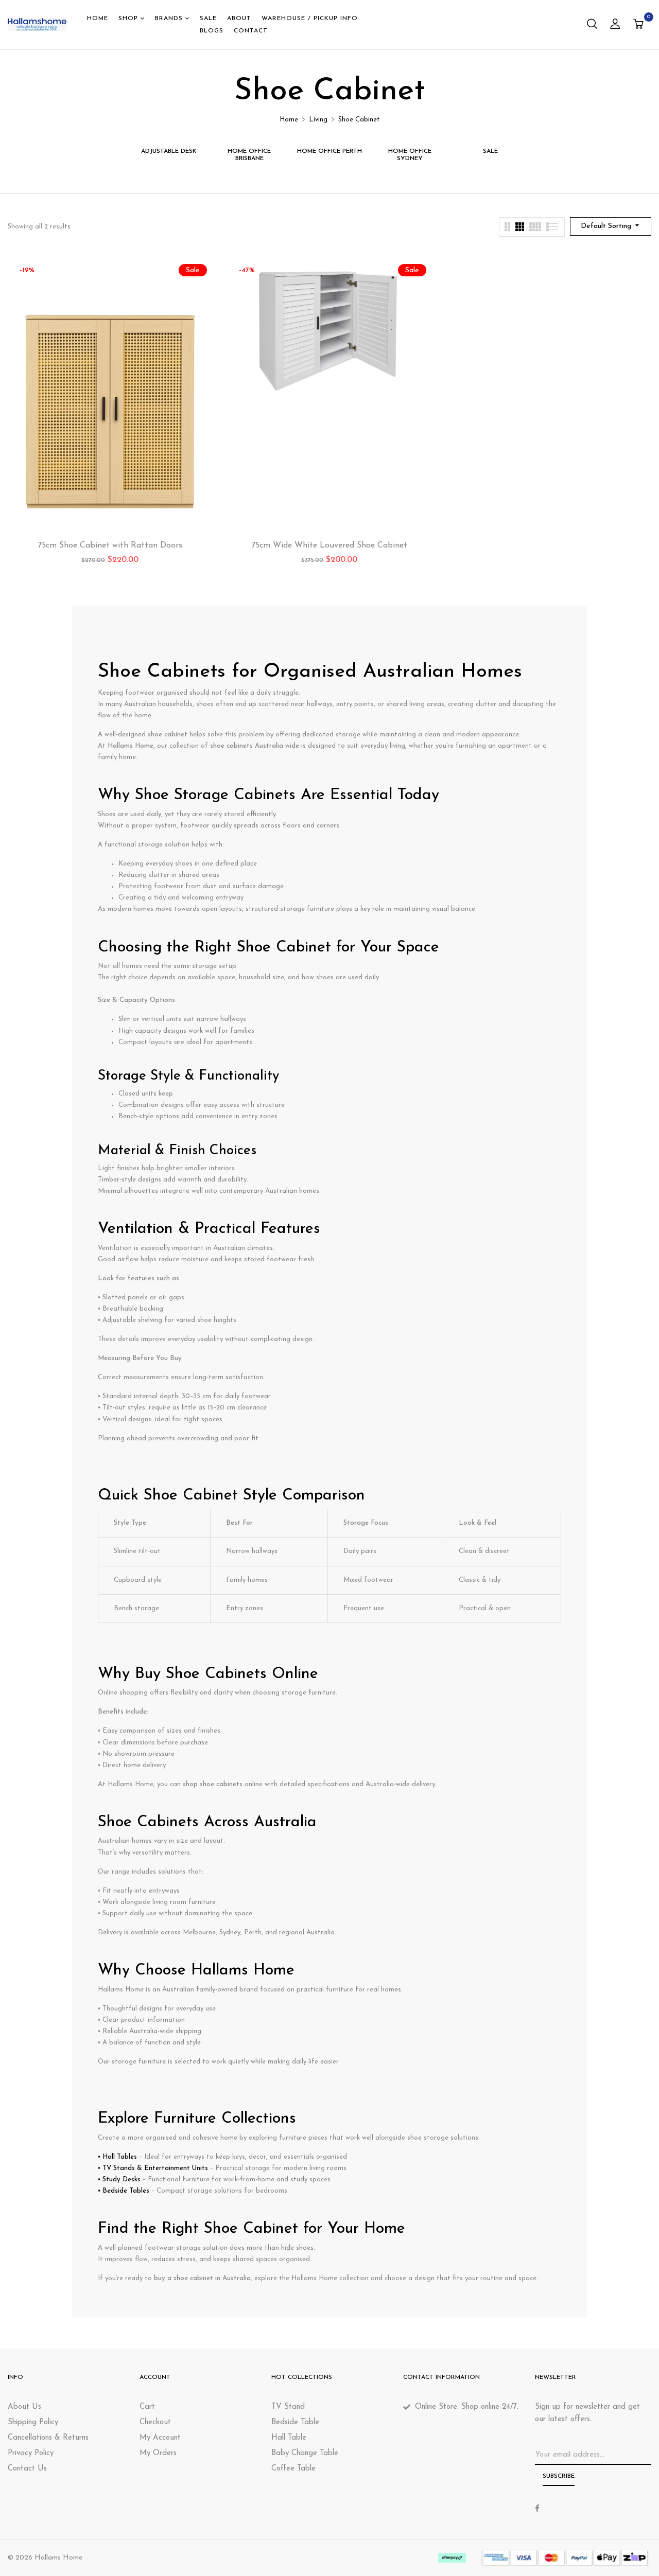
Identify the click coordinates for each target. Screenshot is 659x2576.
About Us (24, 2407)
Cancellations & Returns (48, 2438)
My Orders (158, 2453)
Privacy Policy (31, 2453)
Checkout (155, 2422)
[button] (640, 25)
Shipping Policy (33, 2422)
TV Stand (288, 2407)
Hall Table (289, 2438)
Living (318, 120)
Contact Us (27, 2469)
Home (289, 120)
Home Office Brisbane (249, 155)
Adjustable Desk (169, 151)
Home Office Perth (329, 151)
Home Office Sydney (410, 155)
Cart (147, 2407)
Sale (490, 151)
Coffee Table (293, 2469)
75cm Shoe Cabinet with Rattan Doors (110, 545)
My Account (160, 2438)
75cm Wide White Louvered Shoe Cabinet (329, 545)
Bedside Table (295, 2422)
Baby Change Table (305, 2453)
